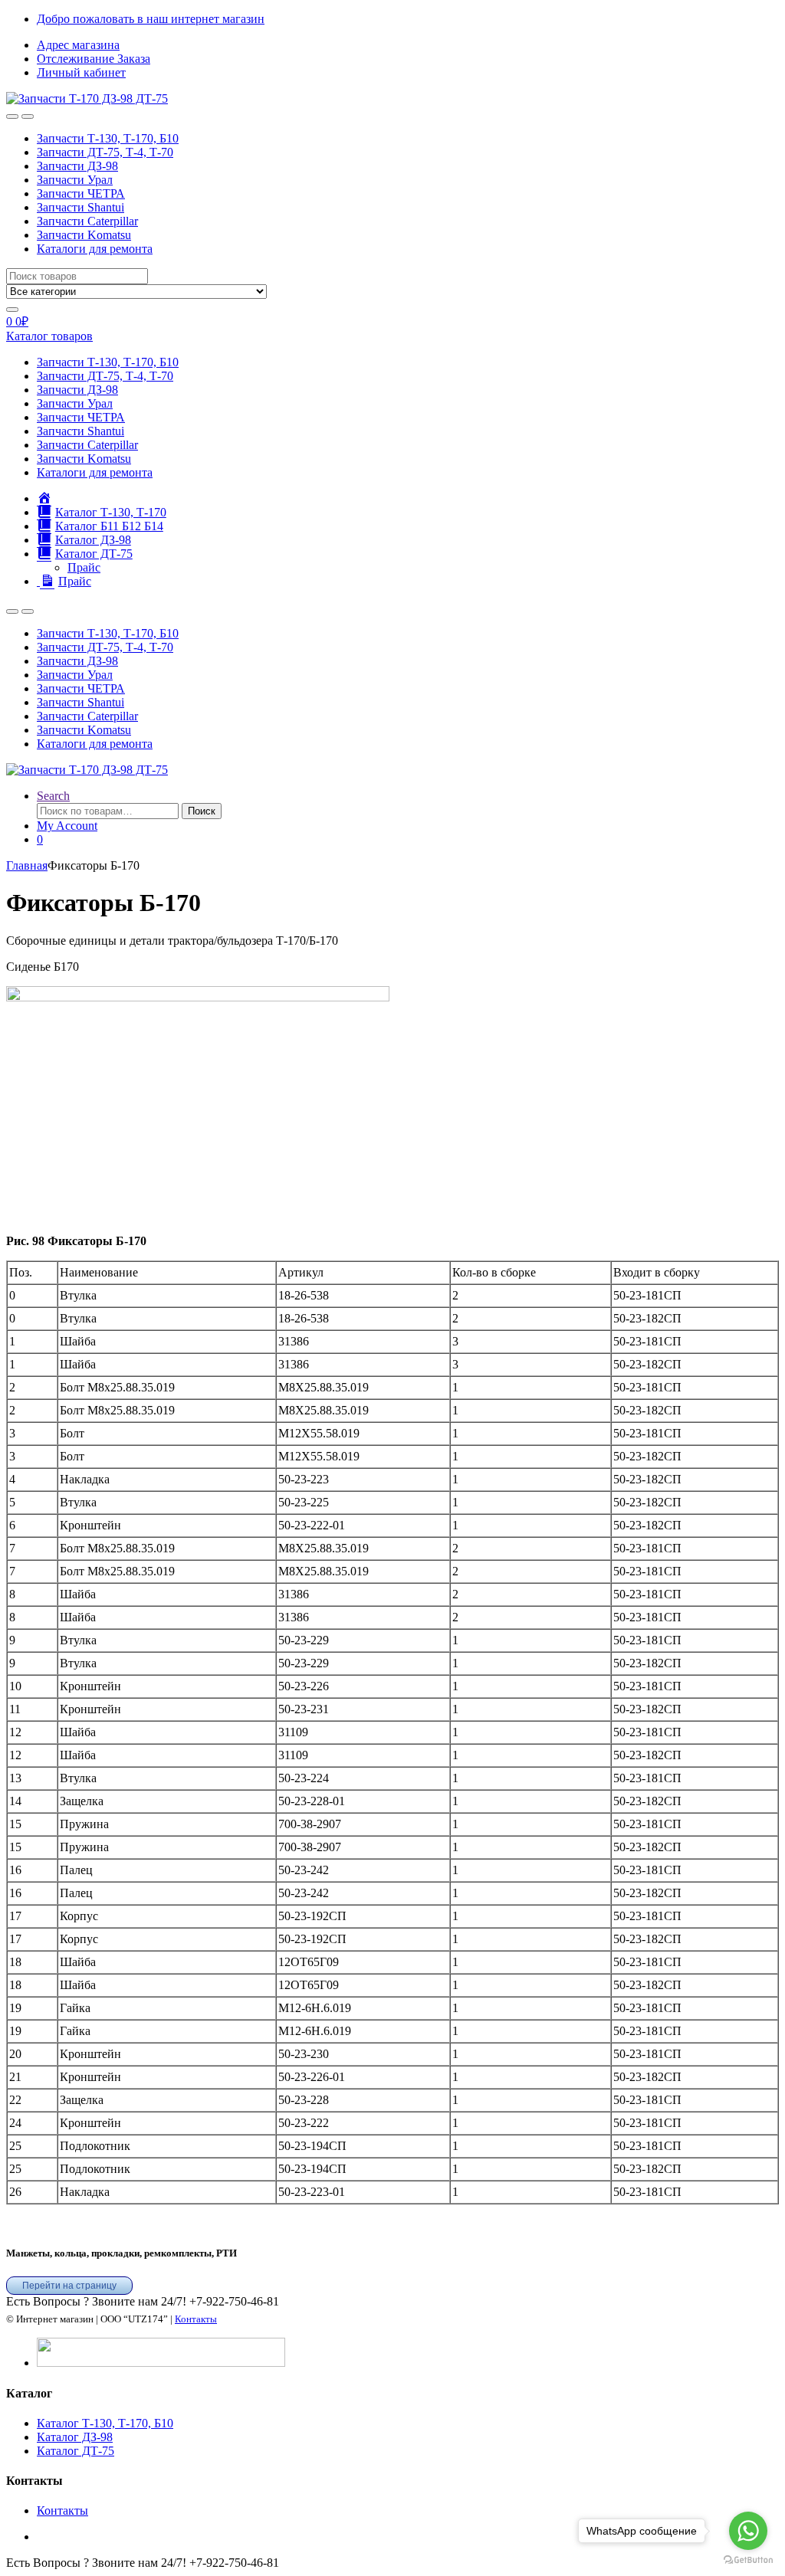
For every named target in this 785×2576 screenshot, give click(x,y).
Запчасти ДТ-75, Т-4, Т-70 (105, 152)
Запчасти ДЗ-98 (77, 166)
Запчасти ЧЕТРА (81, 193)
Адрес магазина (78, 45)
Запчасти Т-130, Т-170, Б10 (108, 138)
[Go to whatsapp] (748, 2531)
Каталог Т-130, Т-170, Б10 (105, 2423)
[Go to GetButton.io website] (748, 2560)
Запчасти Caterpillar (87, 221)
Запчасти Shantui (80, 207)
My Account (67, 826)
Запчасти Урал (75, 180)
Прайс (84, 567)
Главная (27, 865)
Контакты (196, 2319)
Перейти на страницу (69, 2286)
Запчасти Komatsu (84, 235)
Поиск (202, 811)
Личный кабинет (81, 72)
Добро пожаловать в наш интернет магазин (151, 19)
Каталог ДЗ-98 (75, 2437)
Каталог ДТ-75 (76, 2451)
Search (53, 796)
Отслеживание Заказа (94, 59)
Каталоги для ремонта (95, 249)
